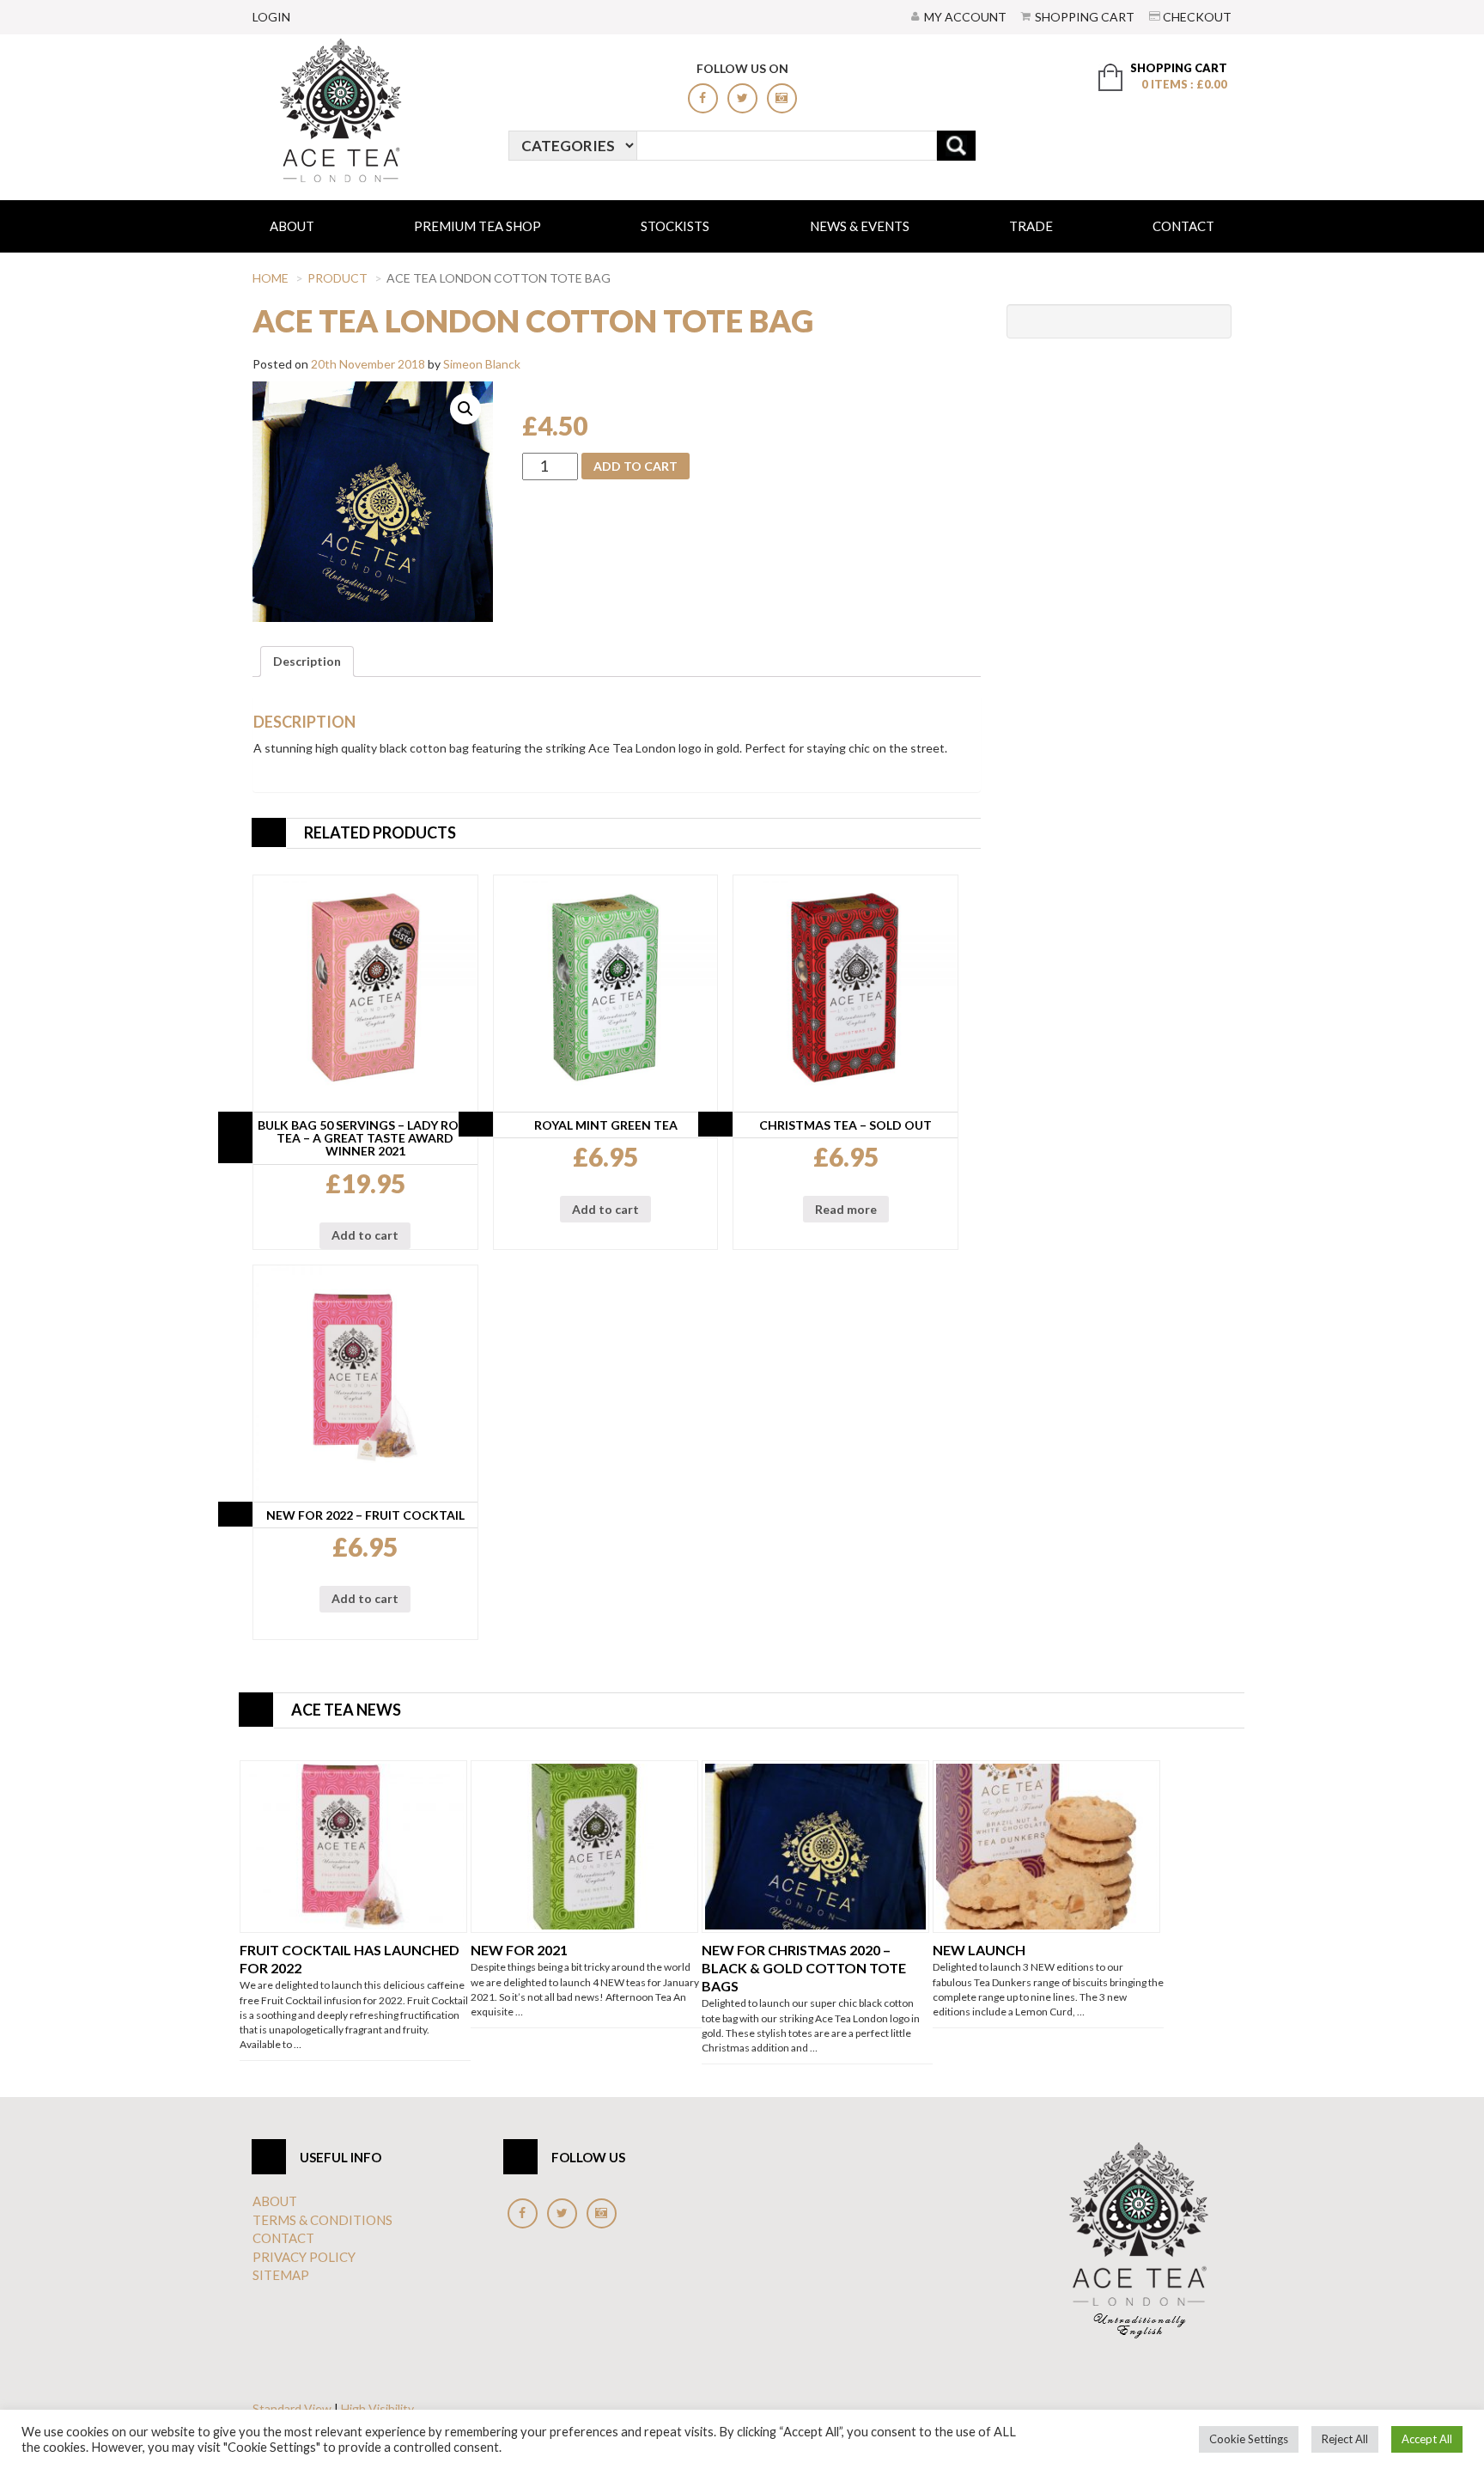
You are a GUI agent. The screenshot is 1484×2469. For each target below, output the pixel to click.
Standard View (292, 2408)
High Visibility (377, 2408)
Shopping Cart (1085, 17)
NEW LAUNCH (979, 1950)
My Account (965, 17)
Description (307, 661)
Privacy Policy (304, 2257)
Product (338, 278)
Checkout (1197, 17)
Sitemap (281, 2275)
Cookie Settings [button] (1249, 2439)
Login (271, 17)
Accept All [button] (1427, 2439)
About (292, 226)
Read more (846, 1209)
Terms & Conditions (322, 2220)
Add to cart (636, 466)
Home (271, 278)
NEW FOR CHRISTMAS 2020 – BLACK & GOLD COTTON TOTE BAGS (804, 1968)
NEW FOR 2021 (519, 1950)
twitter (742, 98)
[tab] (307, 661)
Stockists (675, 226)
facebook (703, 98)
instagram (782, 98)
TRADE (1031, 226)
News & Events (860, 226)
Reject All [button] (1345, 2439)
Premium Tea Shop (477, 226)
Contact (1183, 226)
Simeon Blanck (482, 364)
